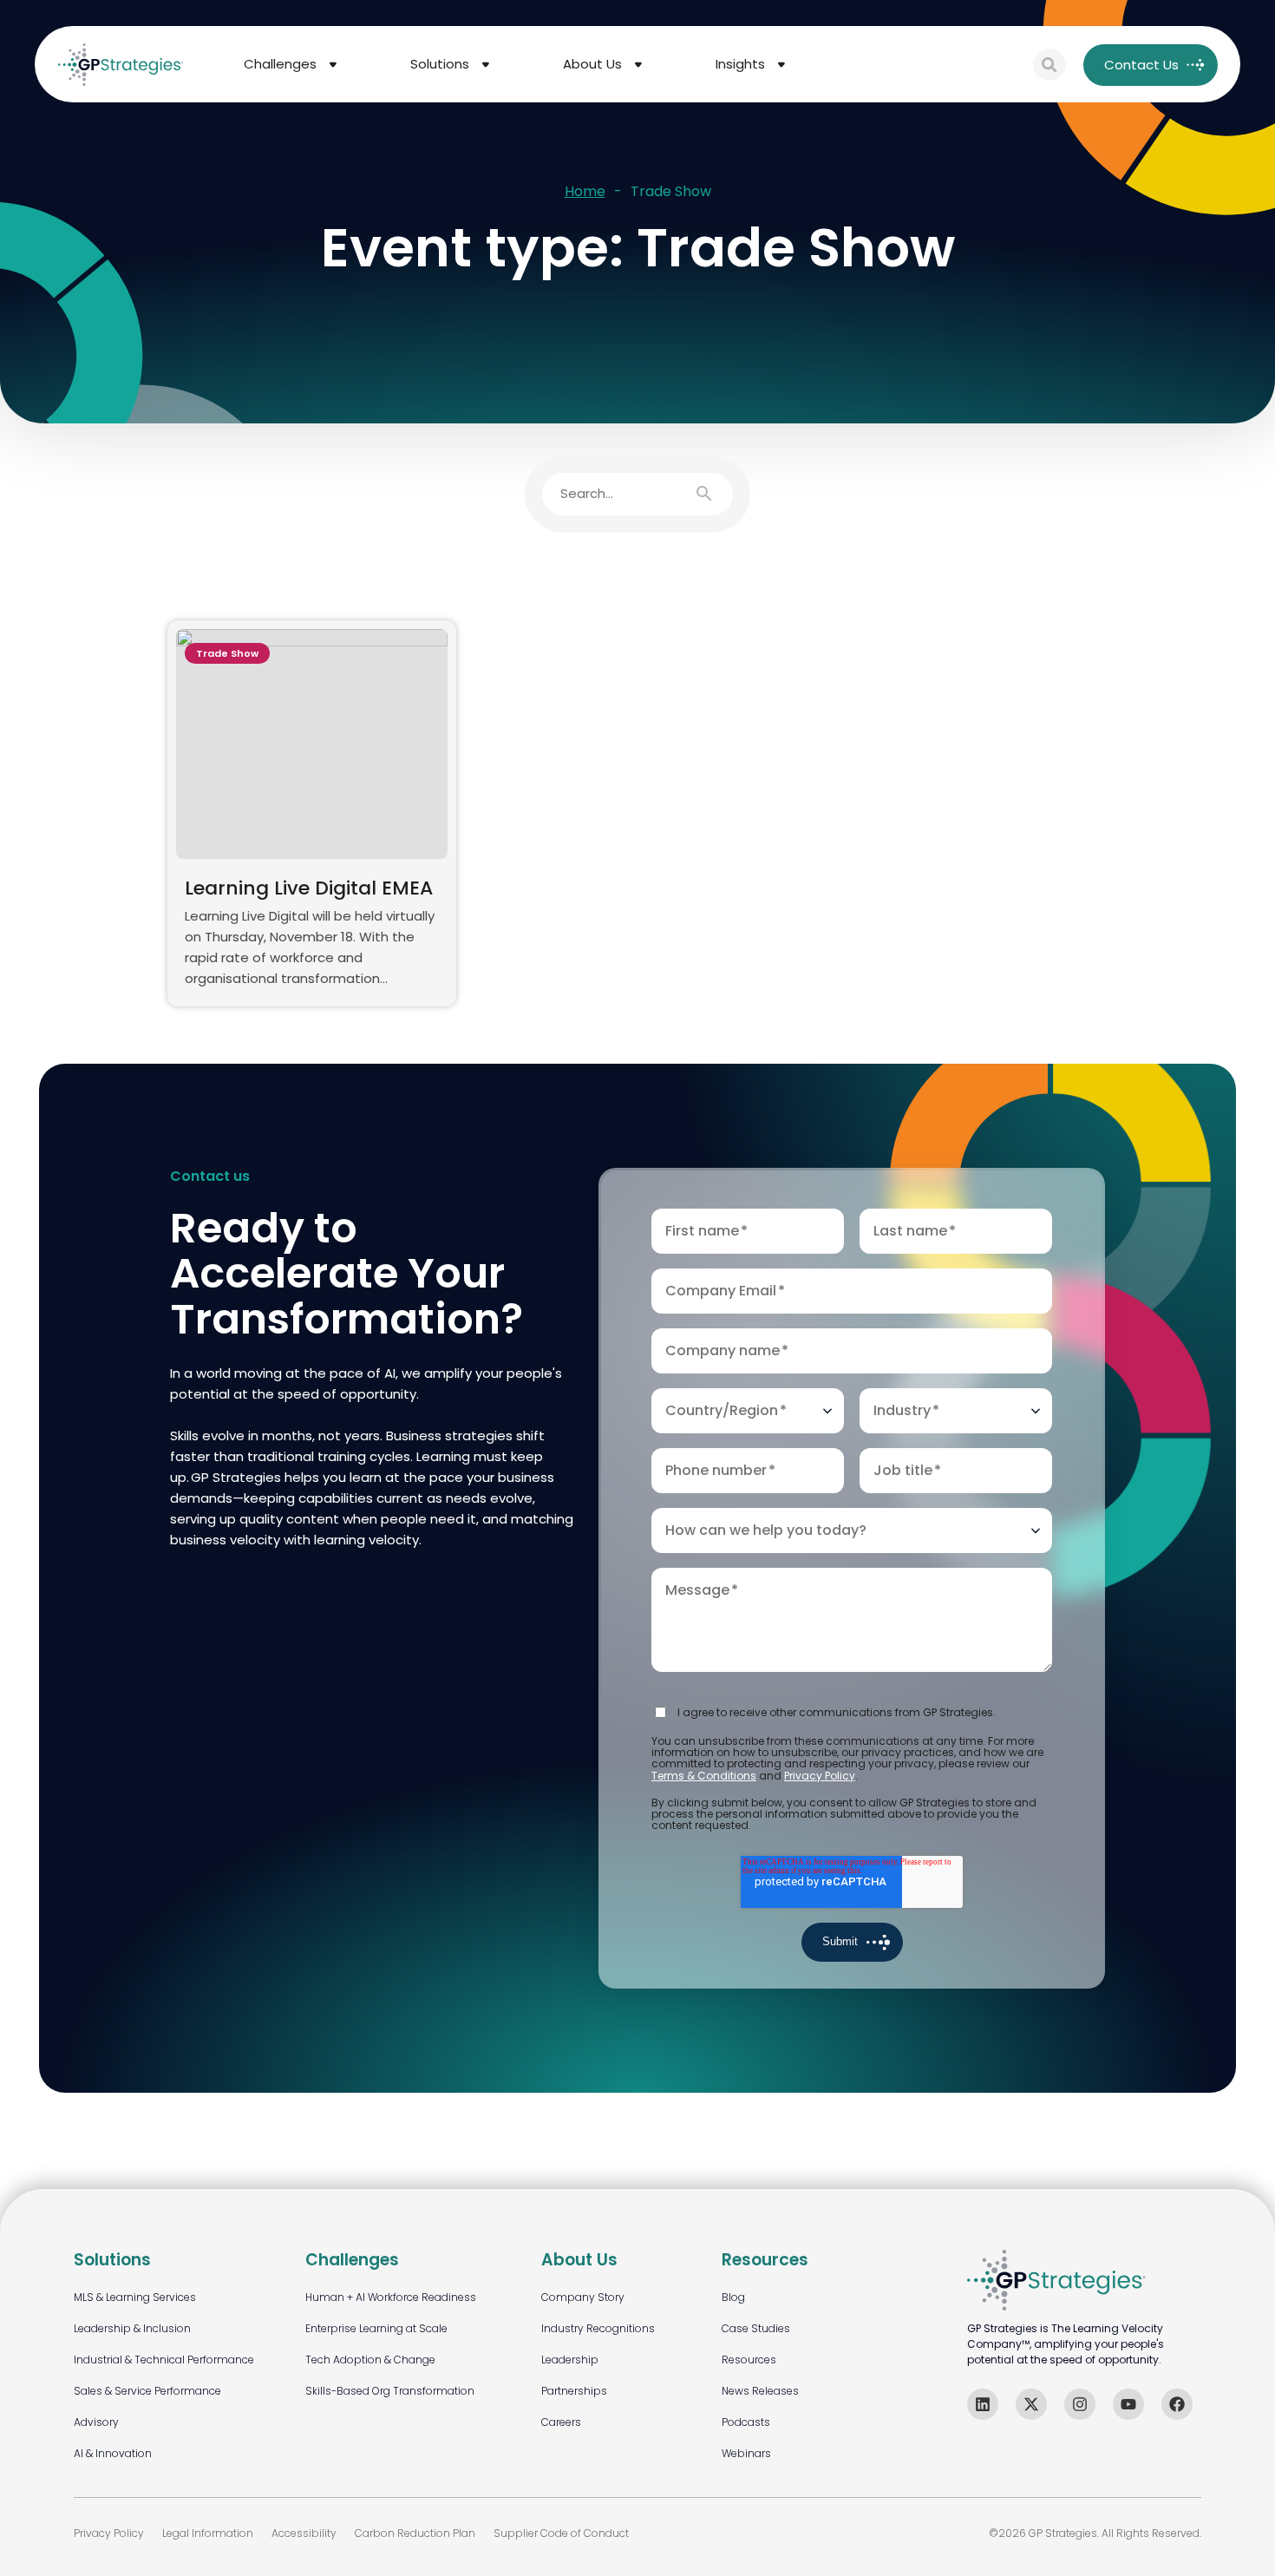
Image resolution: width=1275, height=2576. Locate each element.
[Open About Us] (638, 65)
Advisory (96, 2422)
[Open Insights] (781, 65)
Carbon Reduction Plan (415, 2533)
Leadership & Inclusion (132, 2328)
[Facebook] (1177, 2404)
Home (585, 192)
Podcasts (746, 2422)
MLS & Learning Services (135, 2297)
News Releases (760, 2391)
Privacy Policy (820, 1776)
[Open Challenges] (333, 65)
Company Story (583, 2297)
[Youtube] (1128, 2404)
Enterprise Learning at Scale (376, 2328)
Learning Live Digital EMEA (309, 888)
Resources (749, 2360)
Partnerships (574, 2391)
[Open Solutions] (486, 65)
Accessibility (304, 2533)
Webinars (746, 2453)
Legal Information (208, 2533)
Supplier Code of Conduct (561, 2533)
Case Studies (756, 2328)
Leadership (570, 2360)
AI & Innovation (113, 2453)
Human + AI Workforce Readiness (391, 2297)
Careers (561, 2422)
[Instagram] (1080, 2404)
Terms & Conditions (704, 1776)
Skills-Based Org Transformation (390, 2391)
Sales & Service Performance (147, 2391)
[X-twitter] (1031, 2404)
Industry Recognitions (598, 2328)
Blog (733, 2297)
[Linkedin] (983, 2404)
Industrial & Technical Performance (164, 2360)
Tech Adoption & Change (370, 2360)
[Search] (1049, 65)
